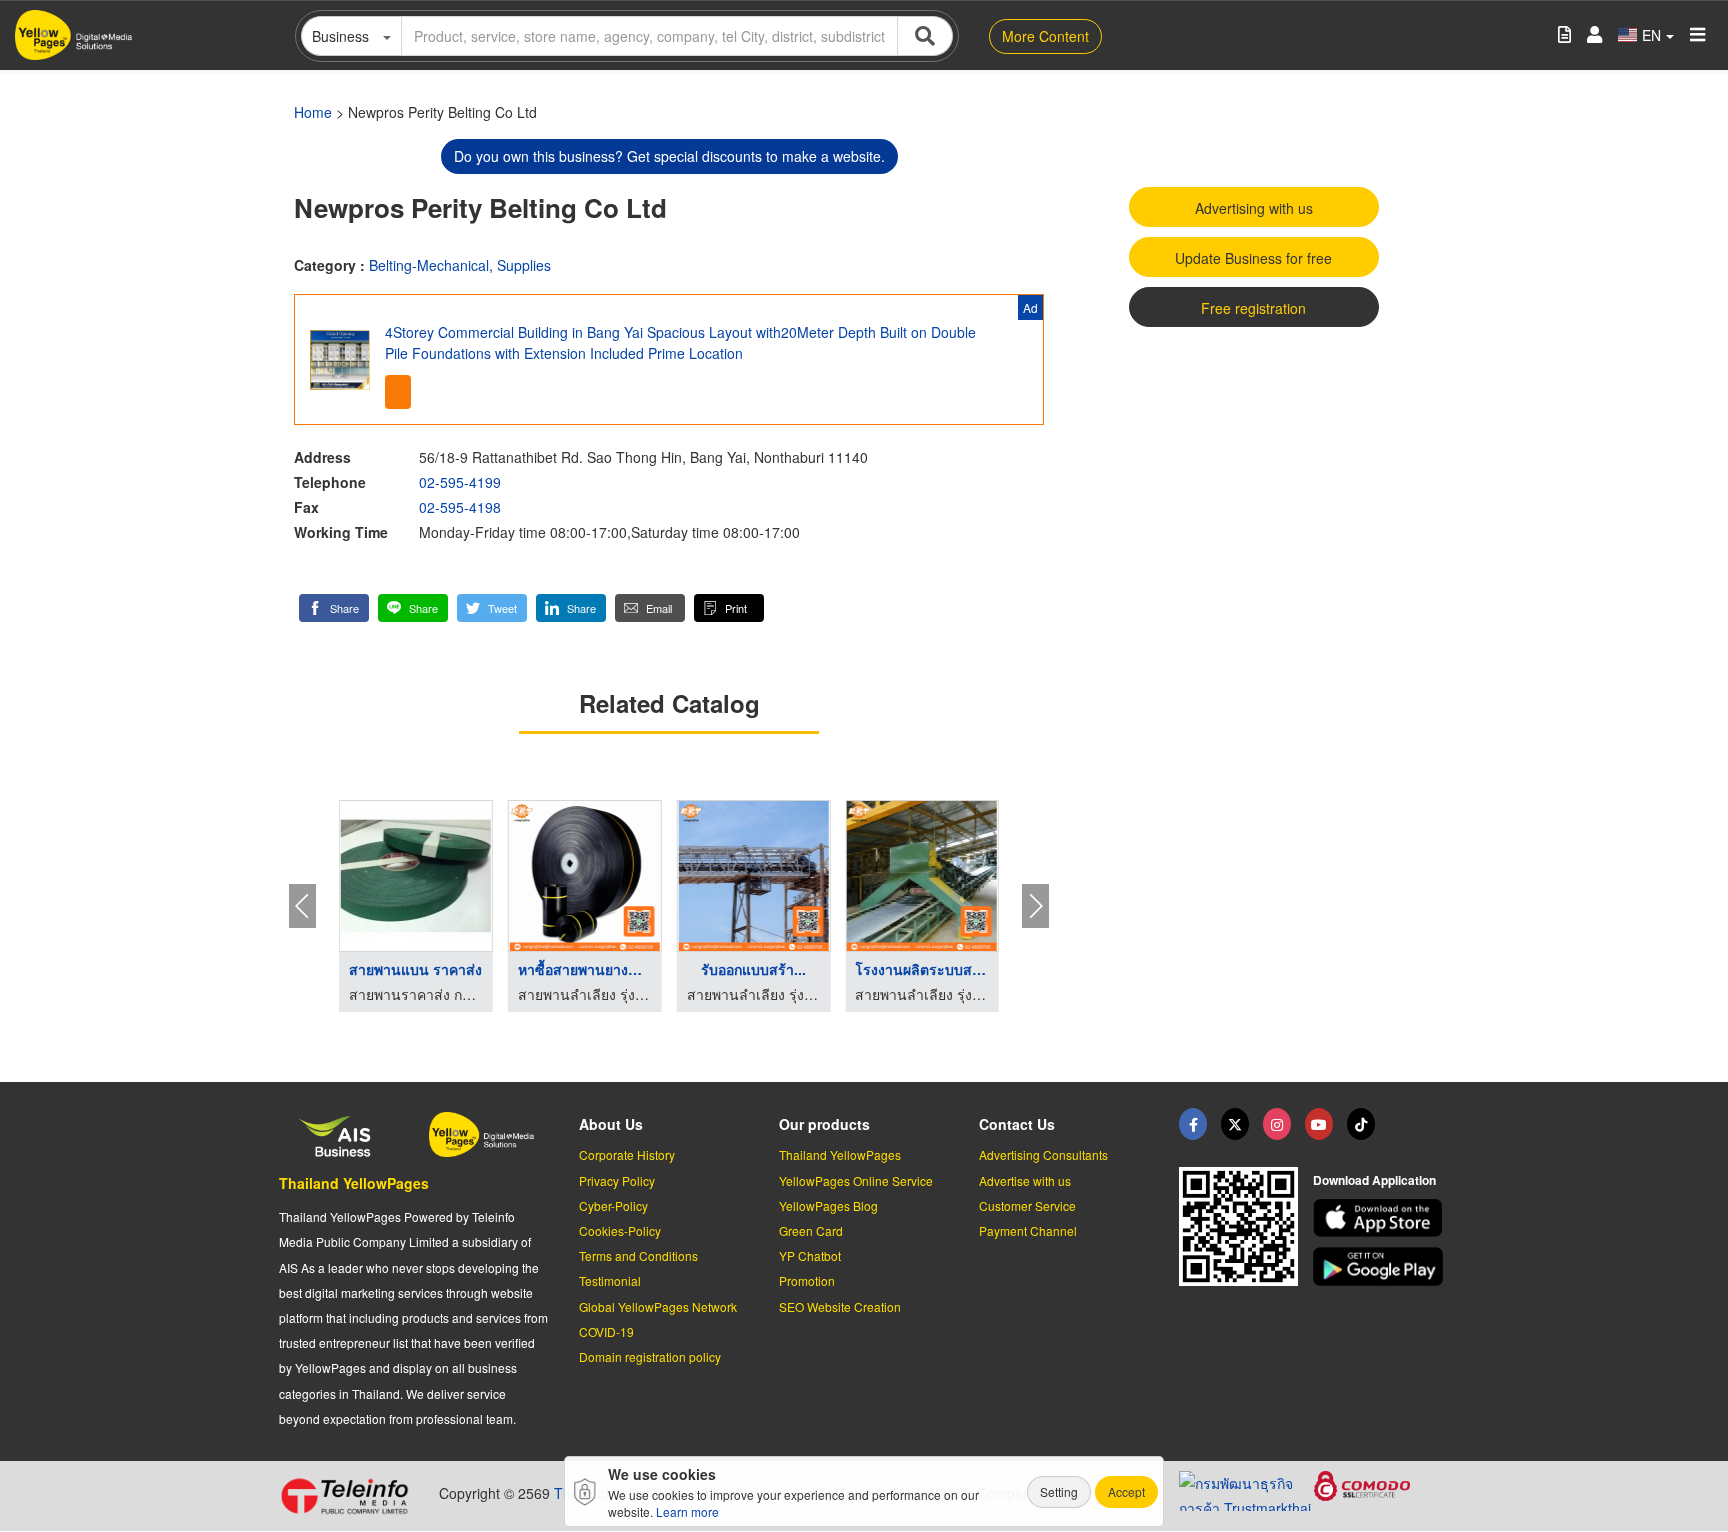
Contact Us (1017, 1124)
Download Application (1374, 1180)
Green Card (811, 1230)
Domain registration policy (650, 1356)
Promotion (807, 1280)
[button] (334, 608)
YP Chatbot (810, 1255)
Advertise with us (1025, 1180)
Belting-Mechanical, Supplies (460, 265)
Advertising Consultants (1043, 1154)
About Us (611, 1124)
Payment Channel (1028, 1230)
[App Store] (1381, 1218)
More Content (1045, 36)
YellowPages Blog (828, 1205)
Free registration (1253, 308)
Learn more (687, 1511)
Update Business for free (1253, 258)
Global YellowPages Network (658, 1306)
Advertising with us (1254, 208)
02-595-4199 (460, 482)
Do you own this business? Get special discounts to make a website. (669, 156)
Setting (1059, 1491)
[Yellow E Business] (1193, 1124)
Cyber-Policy (613, 1205)
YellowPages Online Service (856, 1180)
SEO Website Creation (840, 1306)
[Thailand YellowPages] (1235, 1124)
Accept (1126, 1491)
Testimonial (610, 1280)
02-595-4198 (460, 507)
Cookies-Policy (620, 1230)
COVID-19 (606, 1331)
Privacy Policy (617, 1180)
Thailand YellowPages (354, 1183)
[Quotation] (1564, 35)
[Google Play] (1381, 1266)
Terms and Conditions (638, 1255)
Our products (824, 1124)
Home (313, 112)
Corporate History (627, 1154)
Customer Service (1027, 1205)
